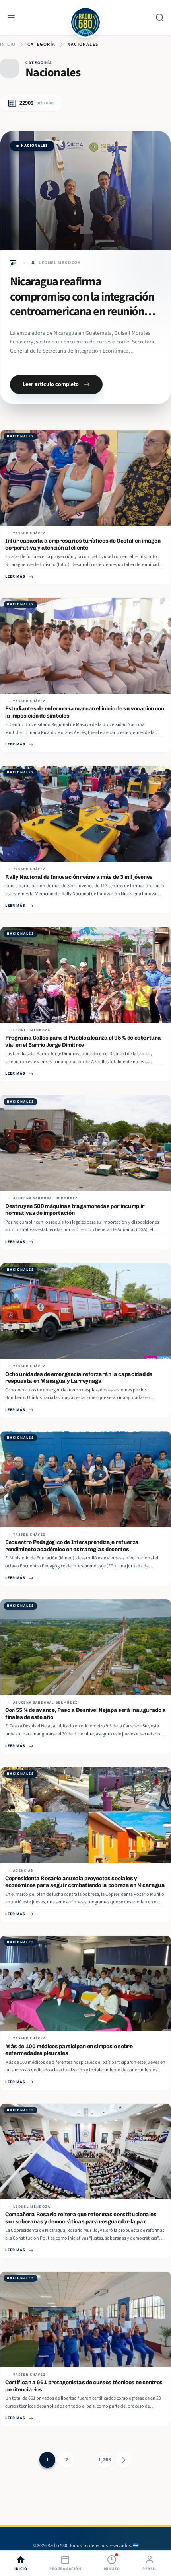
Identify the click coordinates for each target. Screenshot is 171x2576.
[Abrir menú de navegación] (11, 18)
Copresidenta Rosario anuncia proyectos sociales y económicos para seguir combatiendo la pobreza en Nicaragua (85, 1882)
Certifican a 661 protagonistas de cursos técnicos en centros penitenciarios (84, 2386)
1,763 (105, 2460)
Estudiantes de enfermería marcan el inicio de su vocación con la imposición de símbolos (85, 712)
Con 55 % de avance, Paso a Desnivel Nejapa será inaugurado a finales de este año (85, 1714)
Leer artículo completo (51, 384)
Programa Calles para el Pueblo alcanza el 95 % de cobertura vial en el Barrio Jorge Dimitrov (83, 1041)
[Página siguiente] (124, 2460)
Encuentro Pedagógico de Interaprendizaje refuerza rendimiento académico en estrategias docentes (72, 1546)
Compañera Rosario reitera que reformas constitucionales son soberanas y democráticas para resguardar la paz (81, 2218)
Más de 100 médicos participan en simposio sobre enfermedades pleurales (69, 2050)
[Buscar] (160, 18)
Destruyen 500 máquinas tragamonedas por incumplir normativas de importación (75, 1210)
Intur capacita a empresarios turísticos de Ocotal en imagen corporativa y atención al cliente (83, 544)
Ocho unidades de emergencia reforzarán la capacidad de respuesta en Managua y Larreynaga (79, 1378)
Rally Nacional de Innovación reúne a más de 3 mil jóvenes (79, 877)
